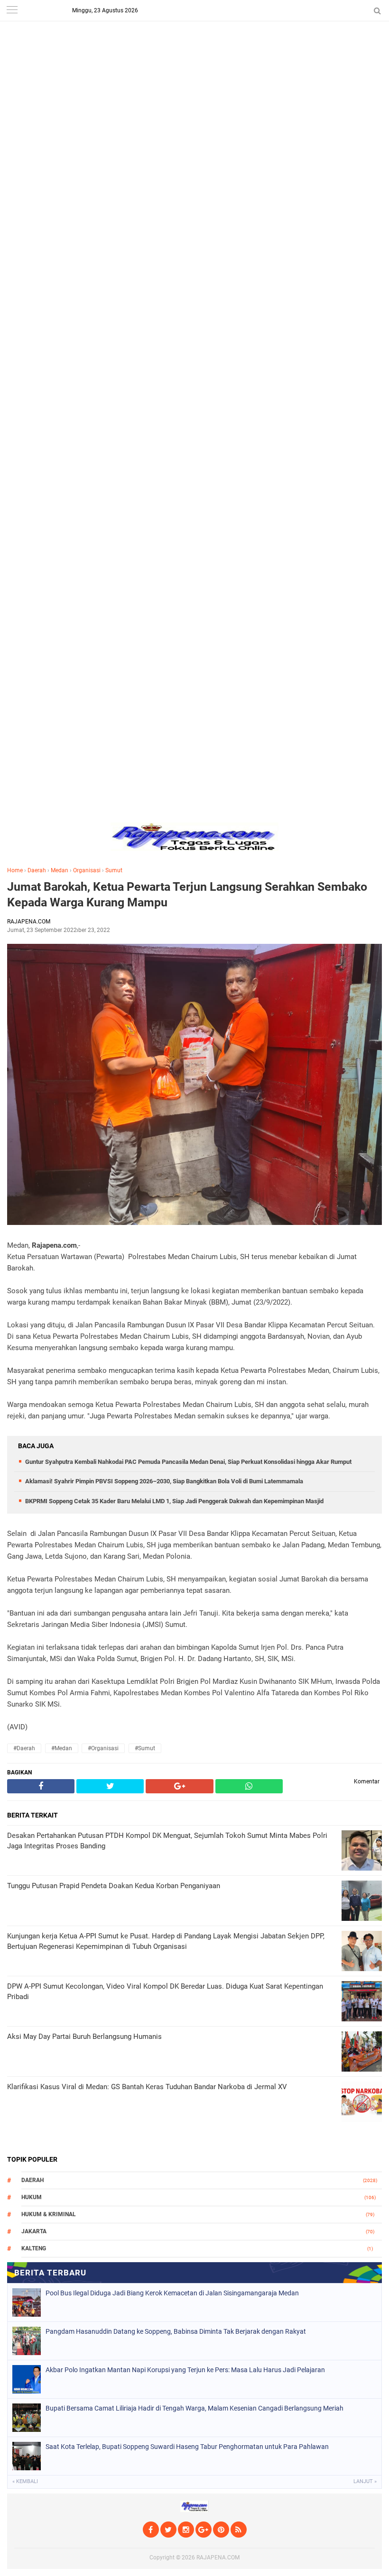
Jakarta (34, 2231)
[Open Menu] (12, 11)
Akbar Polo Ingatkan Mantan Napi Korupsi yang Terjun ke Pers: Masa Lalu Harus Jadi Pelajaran (185, 2370)
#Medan (62, 1748)
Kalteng (34, 2248)
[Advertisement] (194, 66)
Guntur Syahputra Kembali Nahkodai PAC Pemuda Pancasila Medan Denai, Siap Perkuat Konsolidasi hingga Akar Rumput (188, 1462)
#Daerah (24, 1748)
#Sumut (145, 1748)
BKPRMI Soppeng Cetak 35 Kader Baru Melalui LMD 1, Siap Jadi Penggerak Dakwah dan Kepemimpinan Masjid (174, 1501)
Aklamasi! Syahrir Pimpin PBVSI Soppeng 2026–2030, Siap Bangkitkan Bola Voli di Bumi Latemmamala (164, 1481)
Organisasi (87, 870)
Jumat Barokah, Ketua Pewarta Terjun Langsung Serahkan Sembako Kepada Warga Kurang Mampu (187, 895)
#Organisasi (103, 1748)
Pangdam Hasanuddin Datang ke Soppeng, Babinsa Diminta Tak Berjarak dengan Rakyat (176, 2331)
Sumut (114, 870)
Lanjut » (365, 2481)
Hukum (32, 2197)
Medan (60, 870)
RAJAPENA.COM (218, 2558)
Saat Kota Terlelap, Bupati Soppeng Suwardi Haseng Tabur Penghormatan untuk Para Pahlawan (187, 2447)
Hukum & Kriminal (49, 2214)
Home (15, 870)
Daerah (37, 870)
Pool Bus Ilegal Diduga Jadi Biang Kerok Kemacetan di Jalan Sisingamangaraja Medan (172, 2293)
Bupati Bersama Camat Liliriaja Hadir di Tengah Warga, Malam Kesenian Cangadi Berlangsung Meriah (194, 2408)
